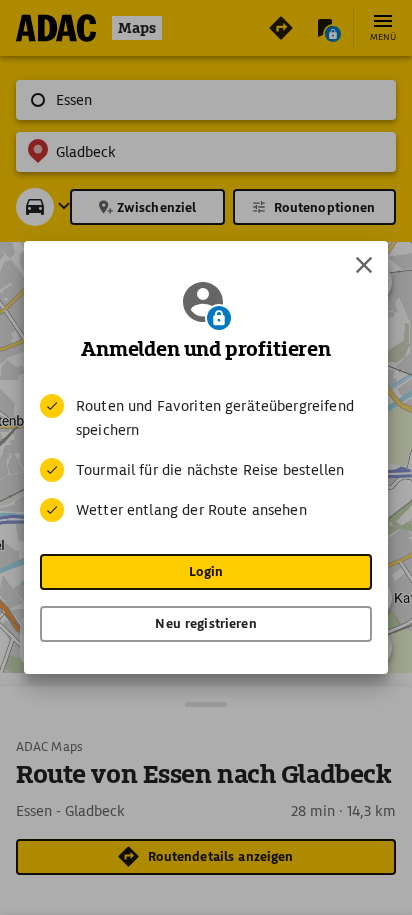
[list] (206, 458)
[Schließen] (364, 265)
